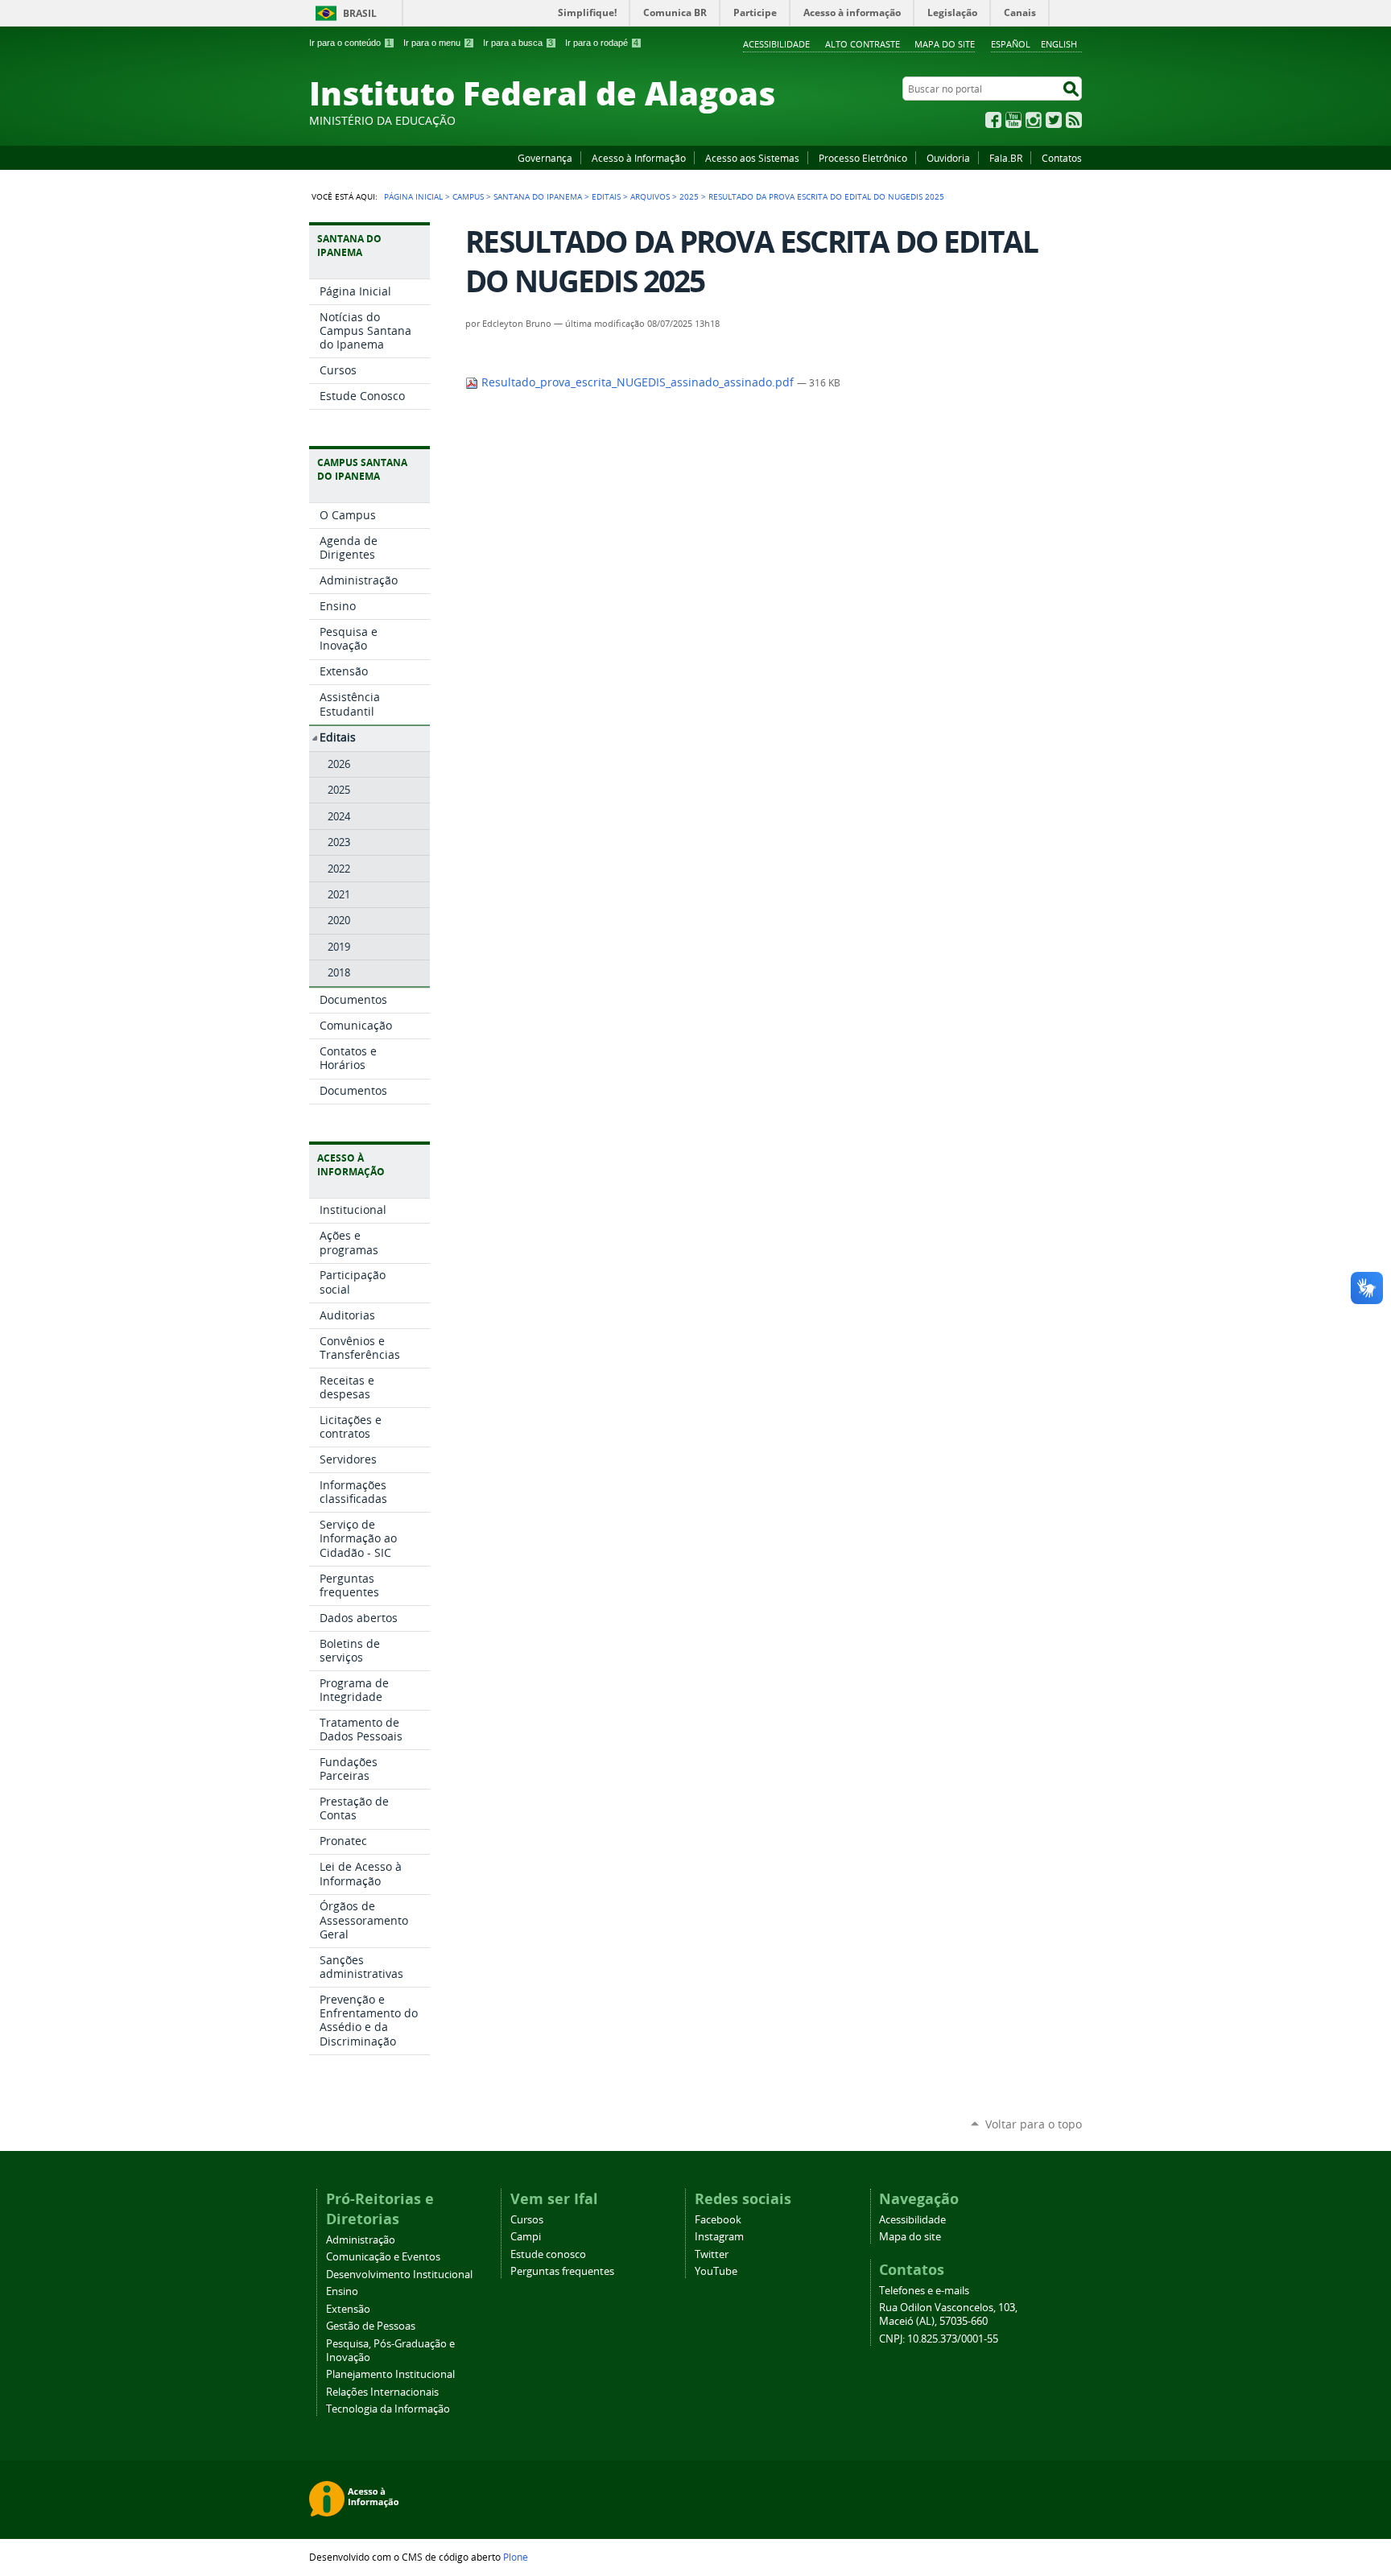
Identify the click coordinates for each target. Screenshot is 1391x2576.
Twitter (1054, 120)
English (1059, 44)
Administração (361, 2240)
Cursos (527, 2220)
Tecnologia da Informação (388, 2409)
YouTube (1013, 120)
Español (1011, 44)
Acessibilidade (776, 44)
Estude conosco (548, 2254)
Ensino (342, 2291)
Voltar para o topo (1034, 2124)
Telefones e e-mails (924, 2291)
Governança (545, 158)
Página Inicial (413, 196)
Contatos (1062, 158)
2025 (689, 196)
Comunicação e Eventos (383, 2257)
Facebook (993, 120)
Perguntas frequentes (562, 2271)
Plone (516, 2557)
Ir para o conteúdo (350, 43)
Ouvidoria (948, 158)
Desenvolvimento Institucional (399, 2275)
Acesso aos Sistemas (752, 158)
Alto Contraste (863, 44)
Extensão (348, 2309)
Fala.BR (1006, 158)
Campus (468, 196)
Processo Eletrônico (863, 158)
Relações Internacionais (382, 2392)
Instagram (1034, 120)
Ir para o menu (437, 43)
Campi (526, 2237)
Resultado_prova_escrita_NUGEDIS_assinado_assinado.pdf (638, 382)
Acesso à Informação (639, 158)
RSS (1074, 120)
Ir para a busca (518, 43)
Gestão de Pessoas (371, 2326)
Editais (606, 196)
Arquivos (650, 196)
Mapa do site (945, 44)
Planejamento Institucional (390, 2374)
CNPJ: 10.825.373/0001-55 (939, 2339)
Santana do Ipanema (538, 196)
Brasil (360, 13)
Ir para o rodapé (602, 43)
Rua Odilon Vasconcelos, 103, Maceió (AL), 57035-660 (948, 2314)
